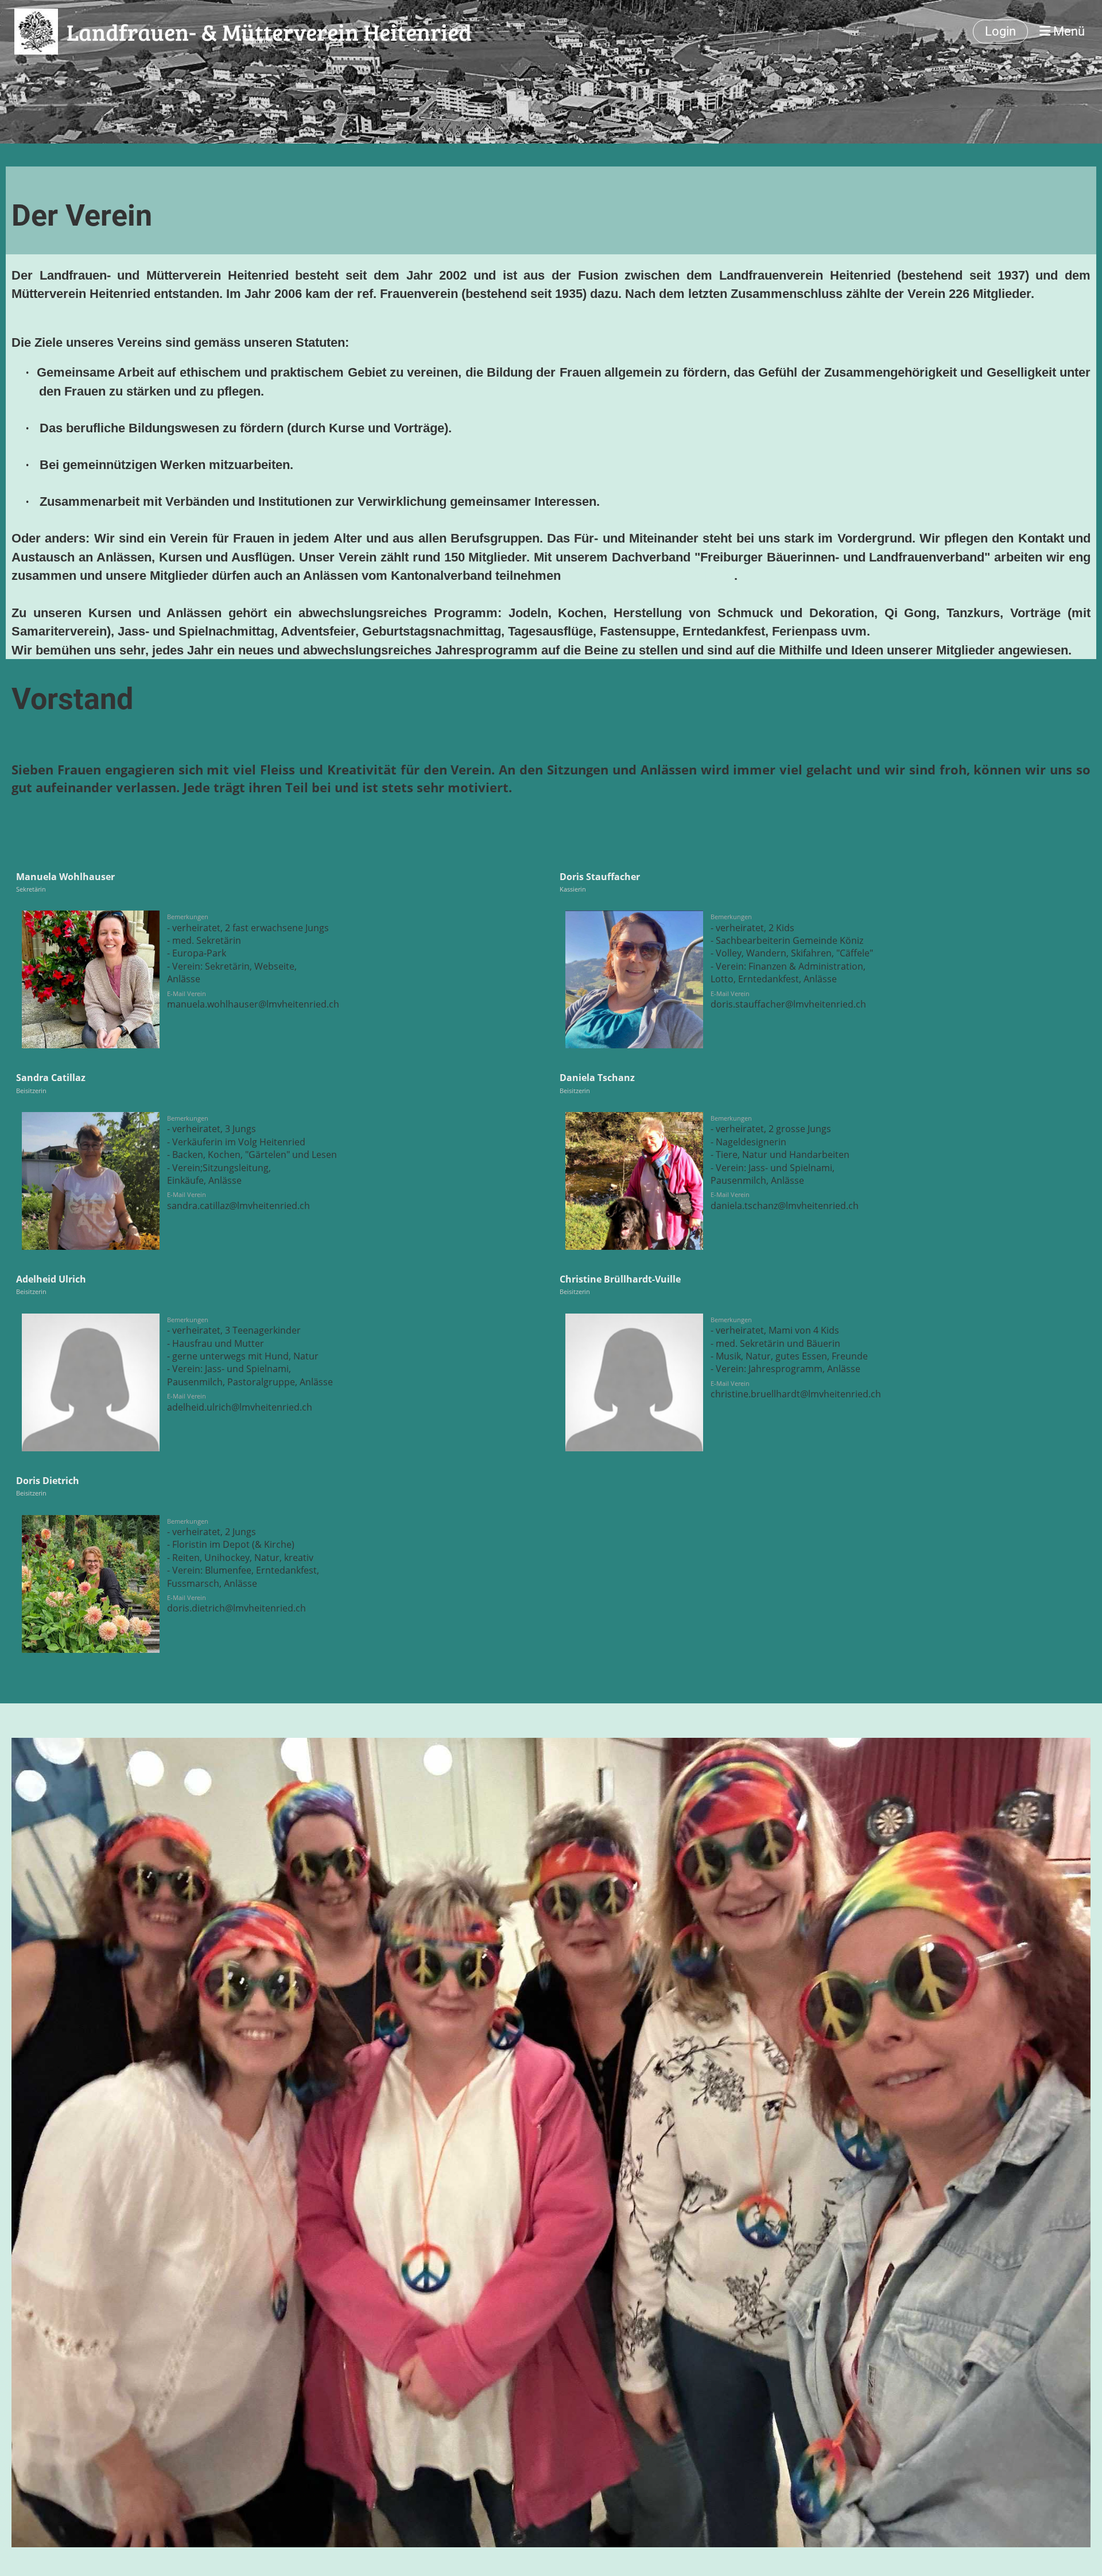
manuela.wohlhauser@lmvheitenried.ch (253, 1004)
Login (1000, 31)
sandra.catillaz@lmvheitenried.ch (238, 1206)
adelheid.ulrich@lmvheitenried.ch (240, 1407)
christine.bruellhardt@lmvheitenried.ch (796, 1394)
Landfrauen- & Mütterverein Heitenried (269, 32)
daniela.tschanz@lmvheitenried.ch (785, 1206)
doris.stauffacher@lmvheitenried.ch (788, 1004)
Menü (1068, 31)
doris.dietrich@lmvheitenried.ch (236, 1608)
